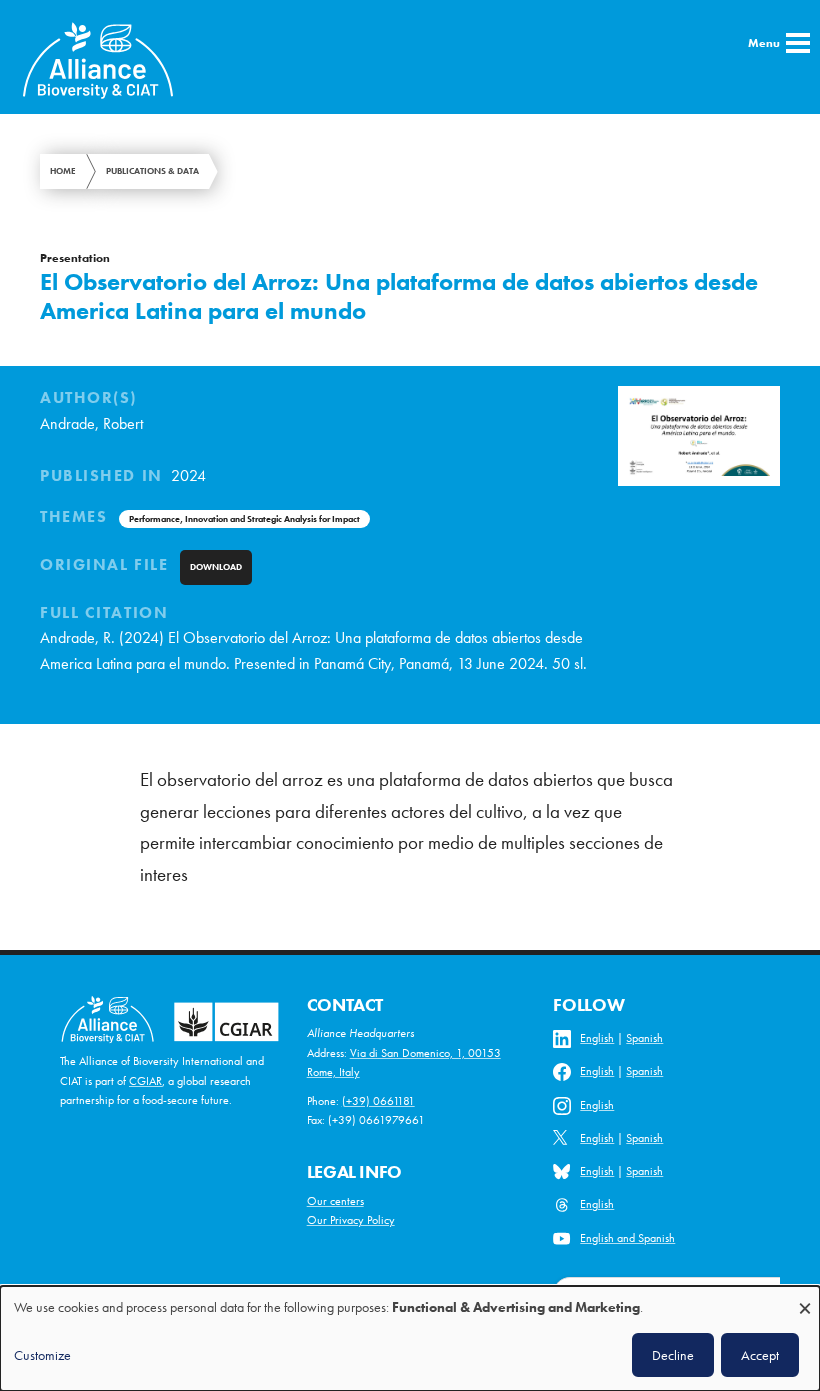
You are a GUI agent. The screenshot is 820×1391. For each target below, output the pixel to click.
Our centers (335, 1201)
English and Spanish (627, 1238)
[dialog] (410, 1338)
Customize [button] (42, 1355)
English (597, 1038)
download (216, 567)
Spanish (644, 1038)
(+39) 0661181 (378, 1101)
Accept (760, 1355)
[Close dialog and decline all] (805, 1298)
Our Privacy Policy (351, 1220)
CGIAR (145, 1081)
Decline (673, 1355)
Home (63, 171)
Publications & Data (152, 171)
